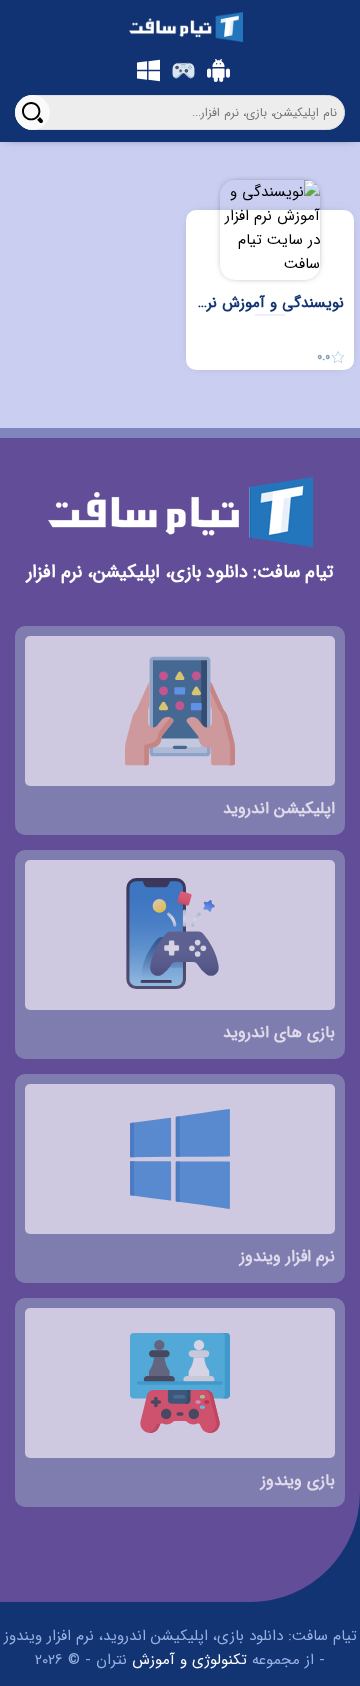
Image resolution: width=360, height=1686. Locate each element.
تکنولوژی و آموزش (189, 1660)
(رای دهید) (334, 406)
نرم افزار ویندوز (145, 70)
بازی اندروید (180, 70)
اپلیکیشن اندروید (215, 70)
